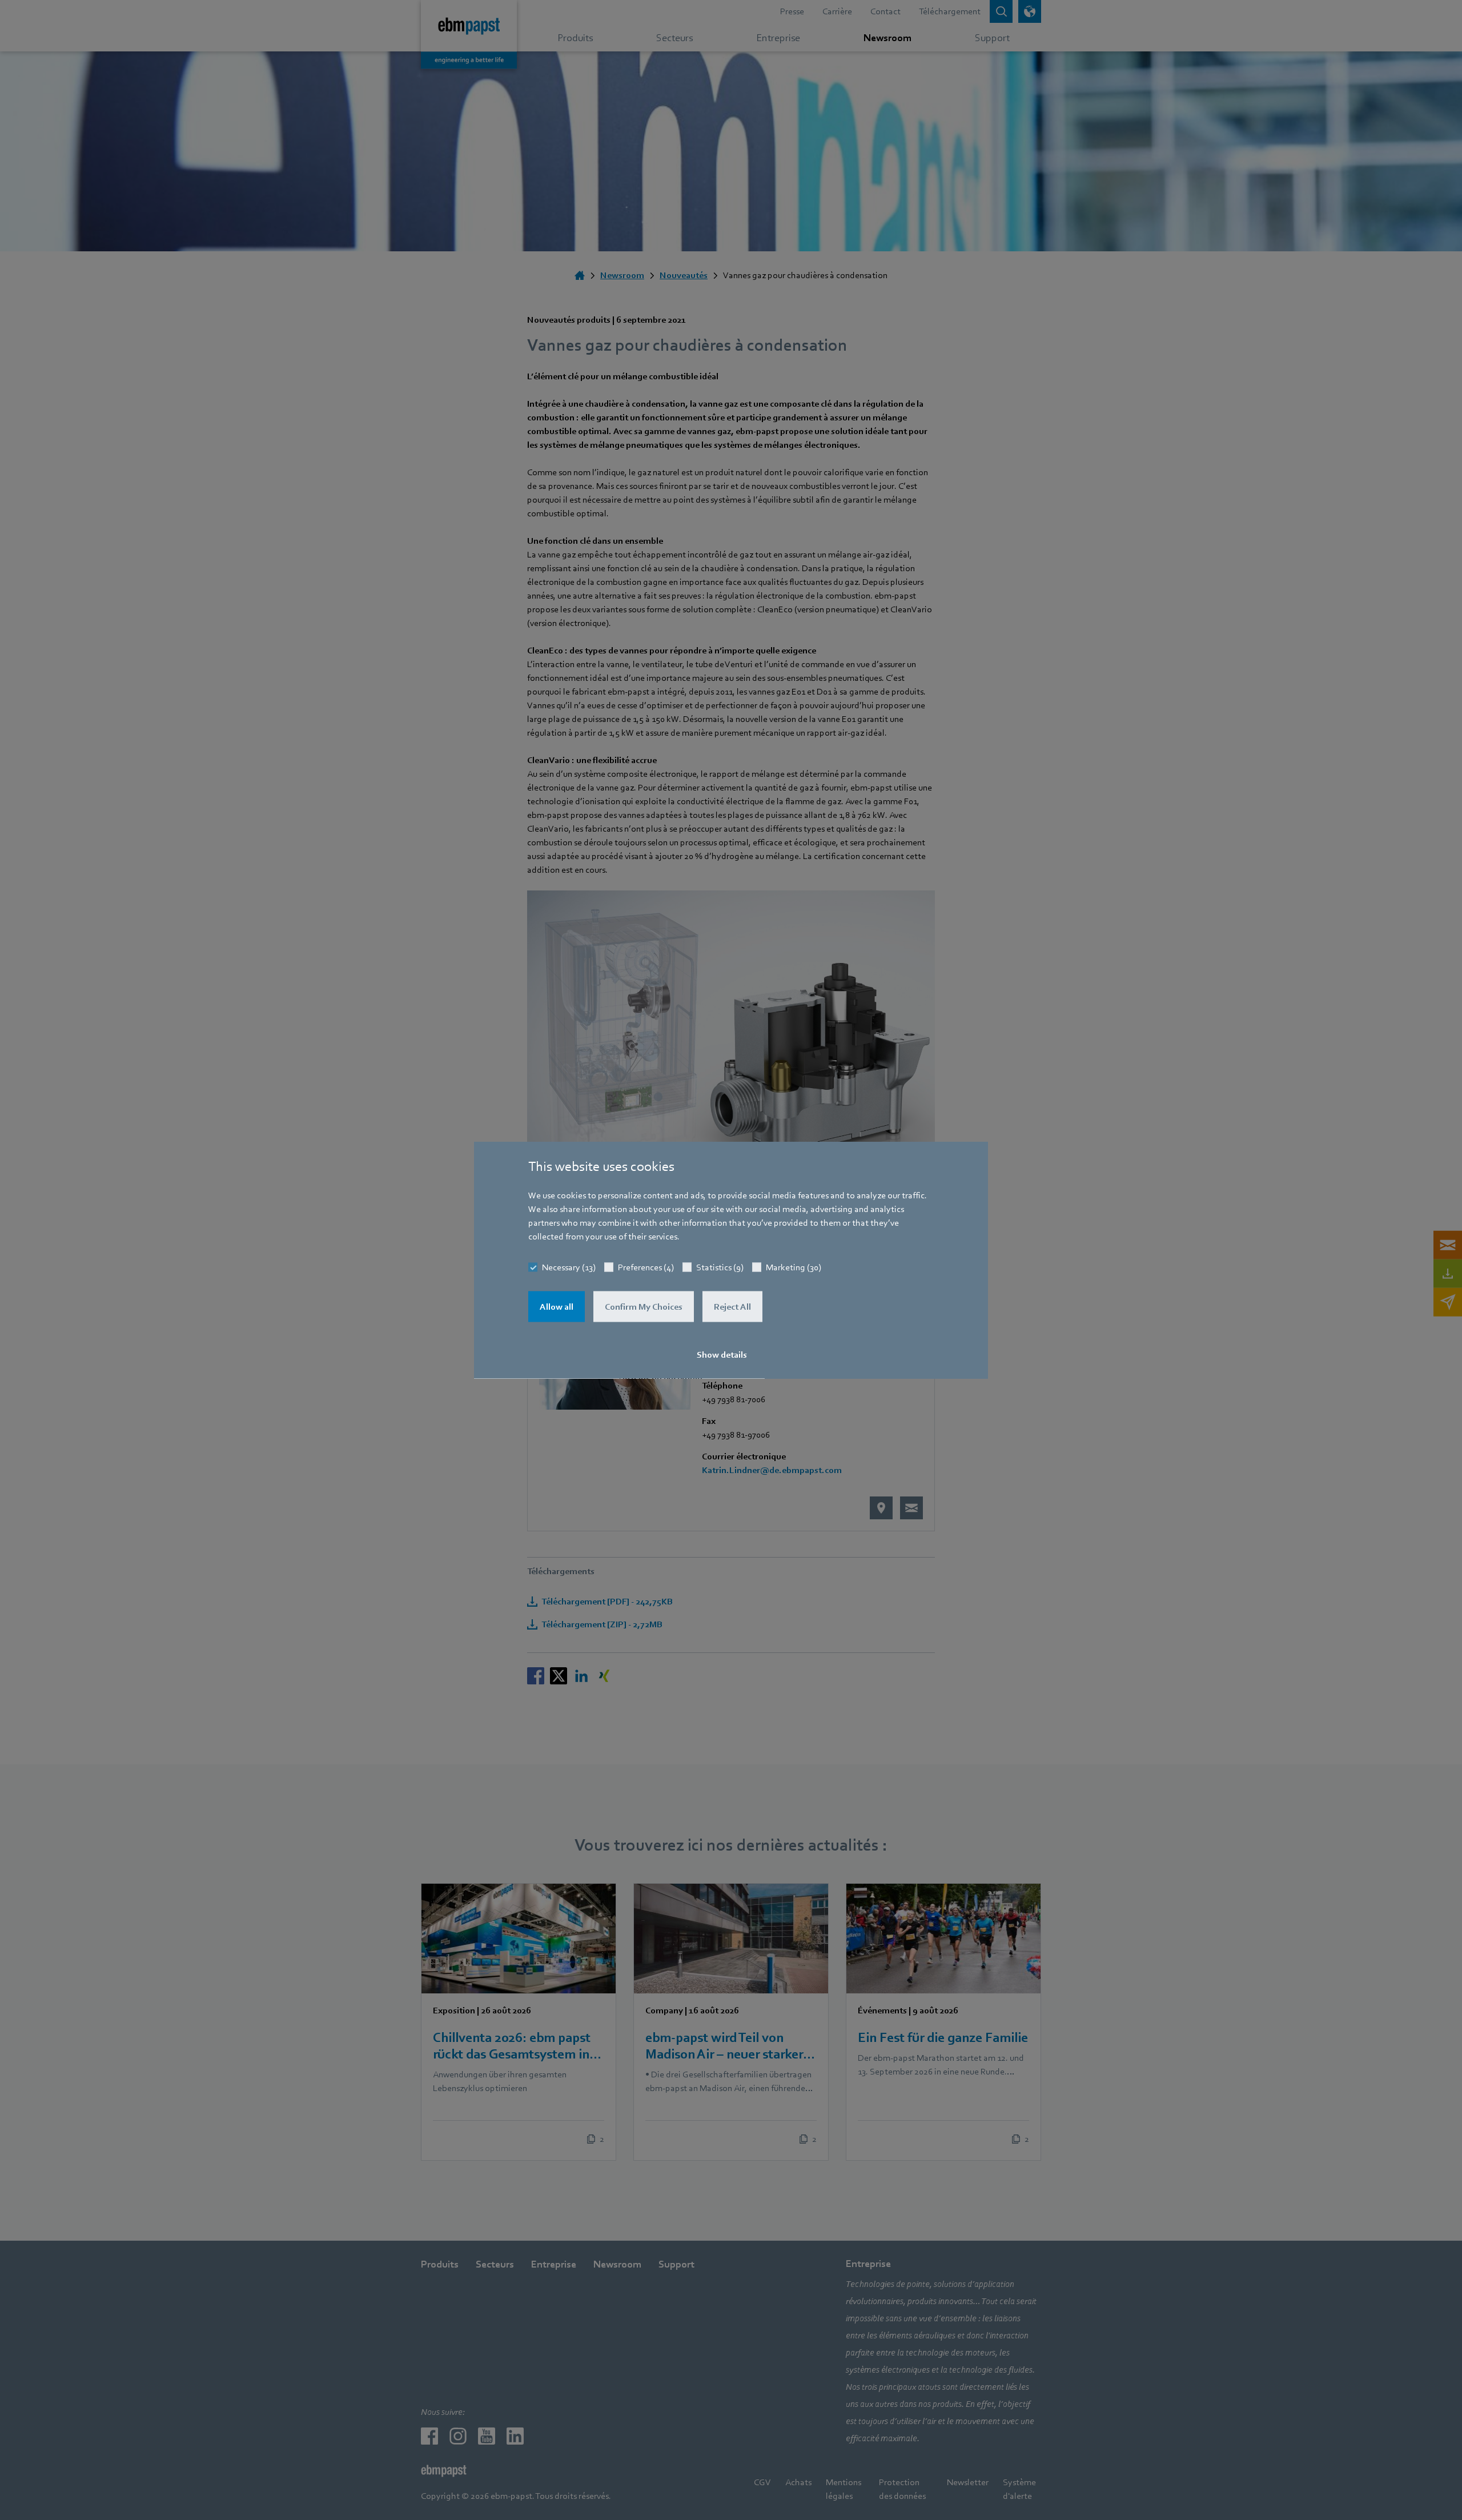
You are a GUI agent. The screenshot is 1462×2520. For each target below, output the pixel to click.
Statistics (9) (720, 1267)
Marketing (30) (794, 1267)
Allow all (557, 1307)
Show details (722, 1355)
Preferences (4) (646, 1267)
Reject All (732, 1307)
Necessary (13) (569, 1267)
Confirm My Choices (644, 1307)
